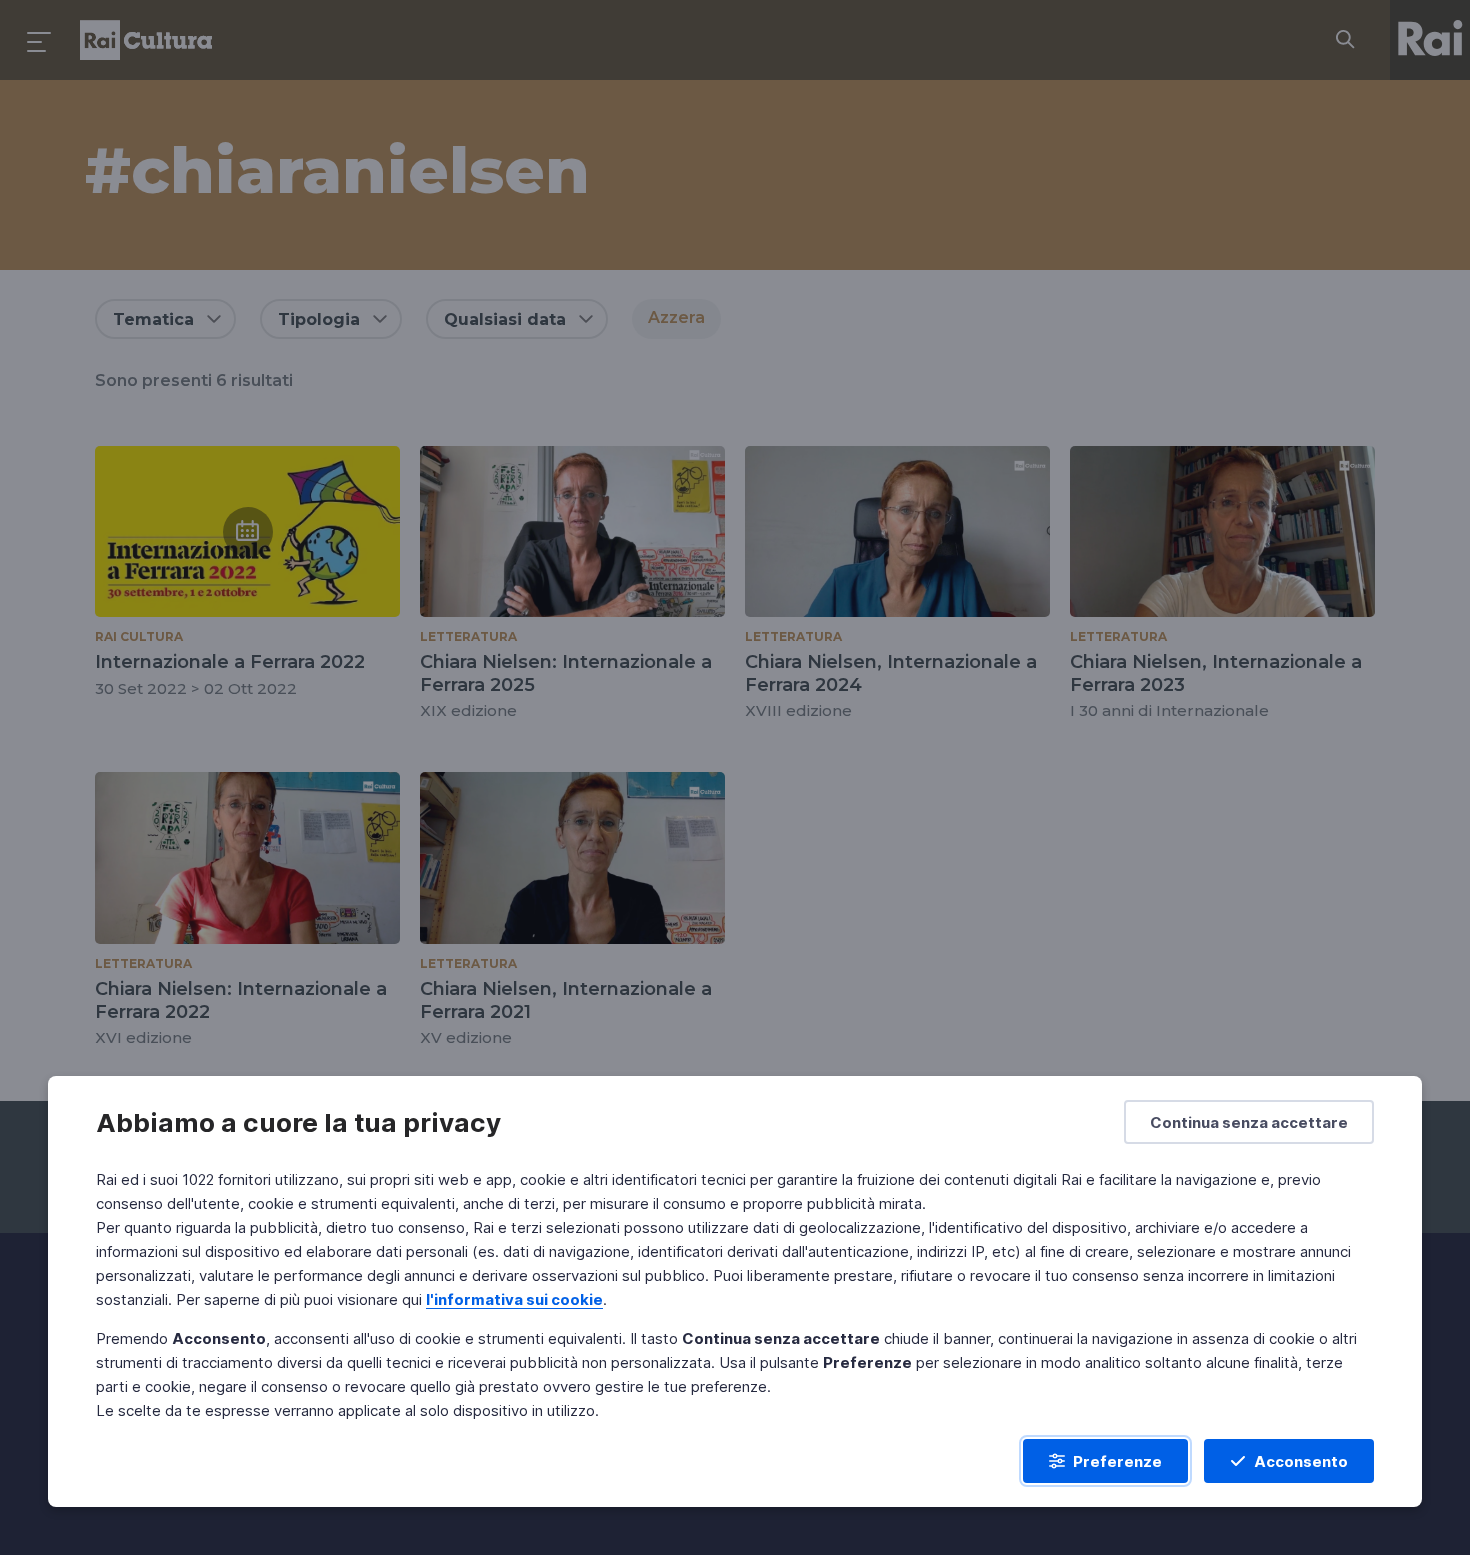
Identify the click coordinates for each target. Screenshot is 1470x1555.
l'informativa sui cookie (514, 1299)
